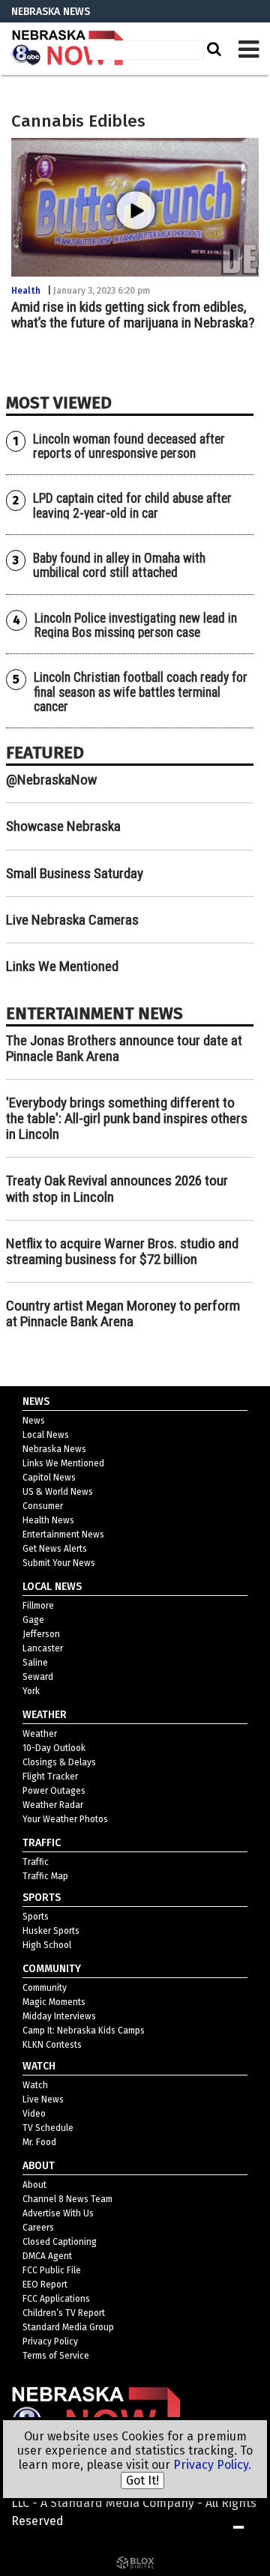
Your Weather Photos (65, 1819)
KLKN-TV (67, 49)
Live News (43, 2099)
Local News (46, 1435)
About (34, 2185)
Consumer (43, 1506)
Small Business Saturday (75, 873)
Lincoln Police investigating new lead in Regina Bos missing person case (136, 625)
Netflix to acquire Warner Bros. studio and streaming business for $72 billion (122, 1251)
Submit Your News (59, 1563)
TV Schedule (48, 2128)
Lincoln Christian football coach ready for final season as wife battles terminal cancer (141, 692)
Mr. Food (39, 2142)
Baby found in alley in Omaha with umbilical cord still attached (119, 565)
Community (45, 1988)
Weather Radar (53, 1805)
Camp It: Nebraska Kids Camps (84, 2031)
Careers (38, 2228)
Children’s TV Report (64, 2313)
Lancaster (43, 1648)
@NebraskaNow (51, 780)
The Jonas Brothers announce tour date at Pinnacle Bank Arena (124, 1048)
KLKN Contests (52, 2045)
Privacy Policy (50, 2341)
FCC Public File (52, 2270)
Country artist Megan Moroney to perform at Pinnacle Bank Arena (123, 1313)
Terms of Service (56, 2356)
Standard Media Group (68, 2327)
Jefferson (41, 1634)
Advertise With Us (58, 2213)
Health (26, 291)
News (34, 1421)
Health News (48, 1520)
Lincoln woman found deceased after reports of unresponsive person (129, 446)
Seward (38, 1677)
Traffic (36, 1862)
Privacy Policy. (212, 2465)
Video (34, 2114)
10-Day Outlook (54, 1748)
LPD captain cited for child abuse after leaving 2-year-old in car (132, 505)
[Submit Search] (212, 49)
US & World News (58, 1492)
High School (47, 1945)
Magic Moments (54, 2002)
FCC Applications (56, 2299)
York (31, 1691)
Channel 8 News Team (67, 2199)
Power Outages (54, 1791)
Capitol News (49, 1478)
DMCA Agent (47, 2256)
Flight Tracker (50, 1777)
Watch (35, 2085)
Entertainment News (63, 1535)
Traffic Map (45, 1876)
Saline (35, 1663)
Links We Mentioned (62, 966)
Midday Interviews (59, 2016)
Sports (36, 1917)
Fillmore (38, 1606)
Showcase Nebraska (63, 826)
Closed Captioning (60, 2242)
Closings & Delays (59, 1762)
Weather (40, 1734)
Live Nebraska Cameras (72, 920)
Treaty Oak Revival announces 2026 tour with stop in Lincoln (117, 1188)
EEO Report (45, 2285)
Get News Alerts (55, 1549)
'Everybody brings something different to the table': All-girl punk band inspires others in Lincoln (127, 1118)
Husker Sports (51, 1931)
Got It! (142, 2480)
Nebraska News (54, 1449)
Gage (33, 1620)
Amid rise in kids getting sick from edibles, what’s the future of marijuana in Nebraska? (133, 315)
